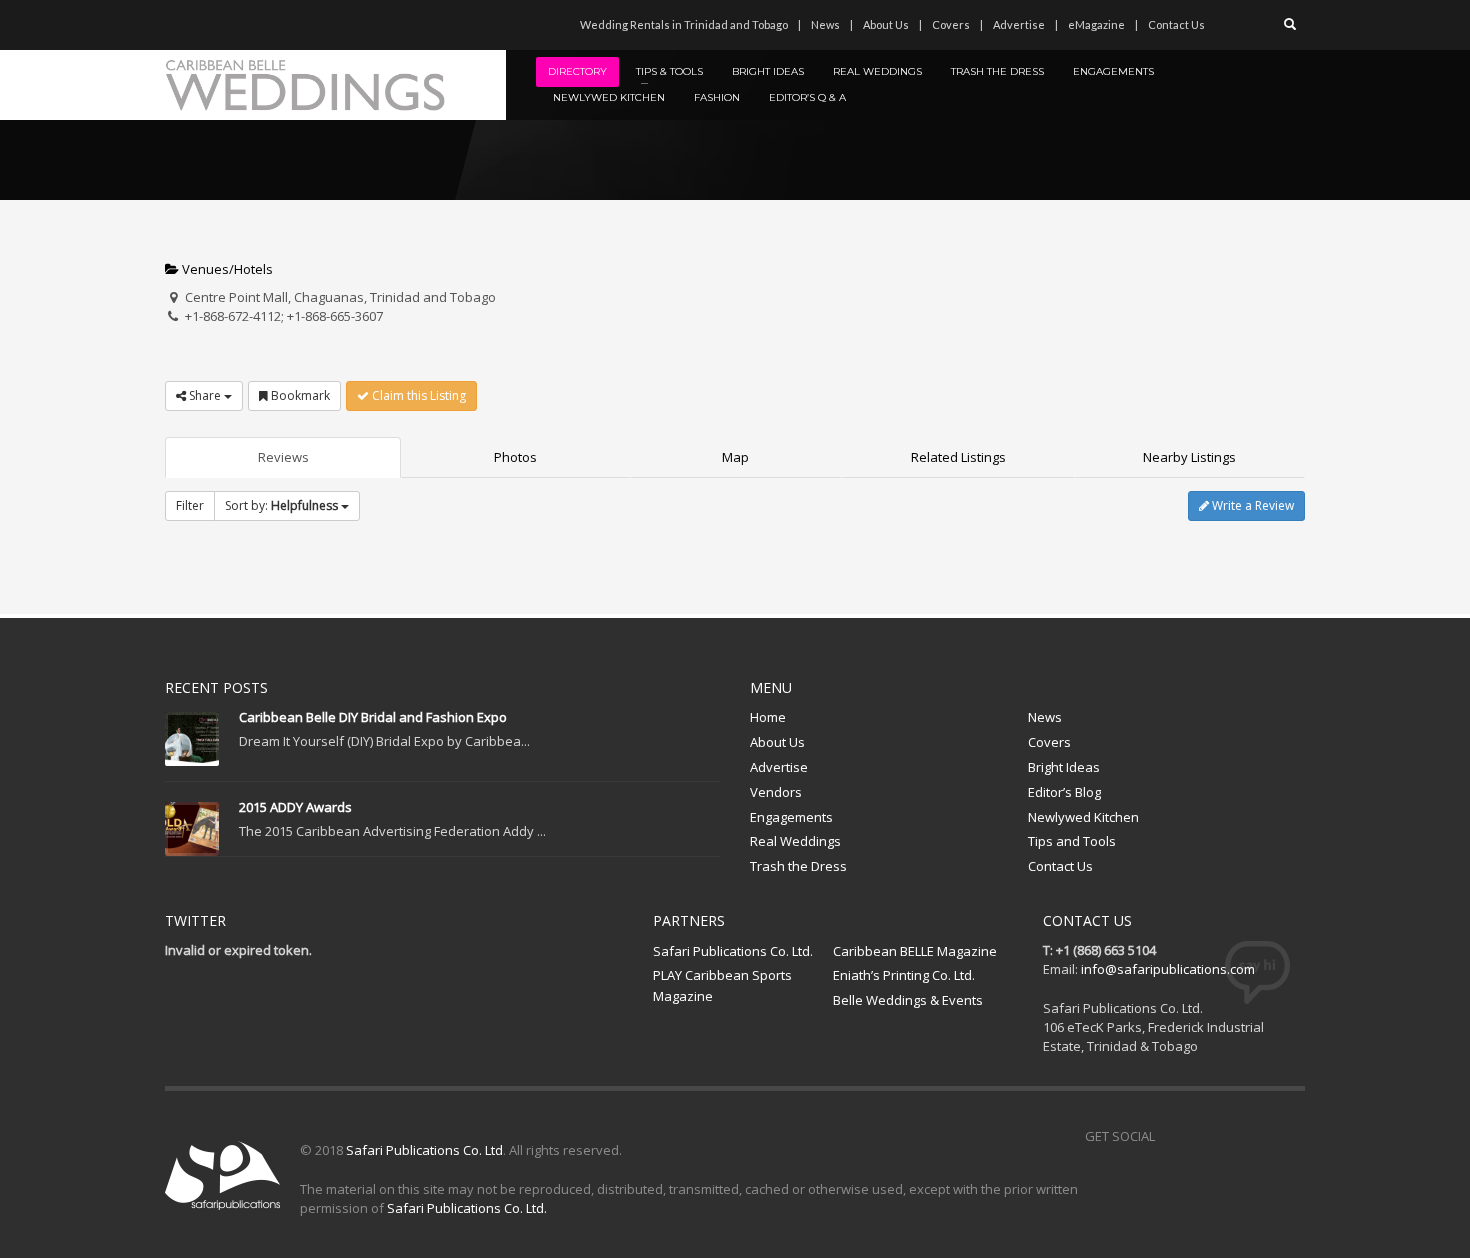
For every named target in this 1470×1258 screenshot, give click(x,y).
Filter (190, 505)
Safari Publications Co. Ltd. (733, 951)
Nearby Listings (1189, 457)
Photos (515, 457)
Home (768, 717)
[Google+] (270, 25)
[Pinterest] (240, 25)
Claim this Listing (417, 395)
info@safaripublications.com (1168, 969)
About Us (886, 24)
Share (205, 395)
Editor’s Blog (1064, 792)
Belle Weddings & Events (908, 1000)
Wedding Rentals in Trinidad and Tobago (684, 24)
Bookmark (299, 395)
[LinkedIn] (300, 25)
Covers (951, 24)
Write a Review (1251, 505)
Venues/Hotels (226, 269)
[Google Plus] (1260, 1136)
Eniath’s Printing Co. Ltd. (904, 975)
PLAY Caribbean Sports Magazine (722, 985)
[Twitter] (210, 25)
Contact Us (1176, 24)
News (825, 24)
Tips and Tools (1072, 841)
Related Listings (958, 457)
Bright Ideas (1064, 767)
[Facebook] (180, 25)
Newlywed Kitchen (1083, 817)
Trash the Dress (798, 866)
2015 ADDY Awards (295, 807)
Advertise (1019, 24)
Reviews (283, 457)
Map (735, 457)
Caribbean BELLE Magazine (915, 951)
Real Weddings (795, 841)
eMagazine (1096, 24)
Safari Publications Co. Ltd (424, 1150)
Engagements (791, 817)
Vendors (776, 792)
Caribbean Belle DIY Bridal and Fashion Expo (373, 717)
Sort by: (281, 505)
